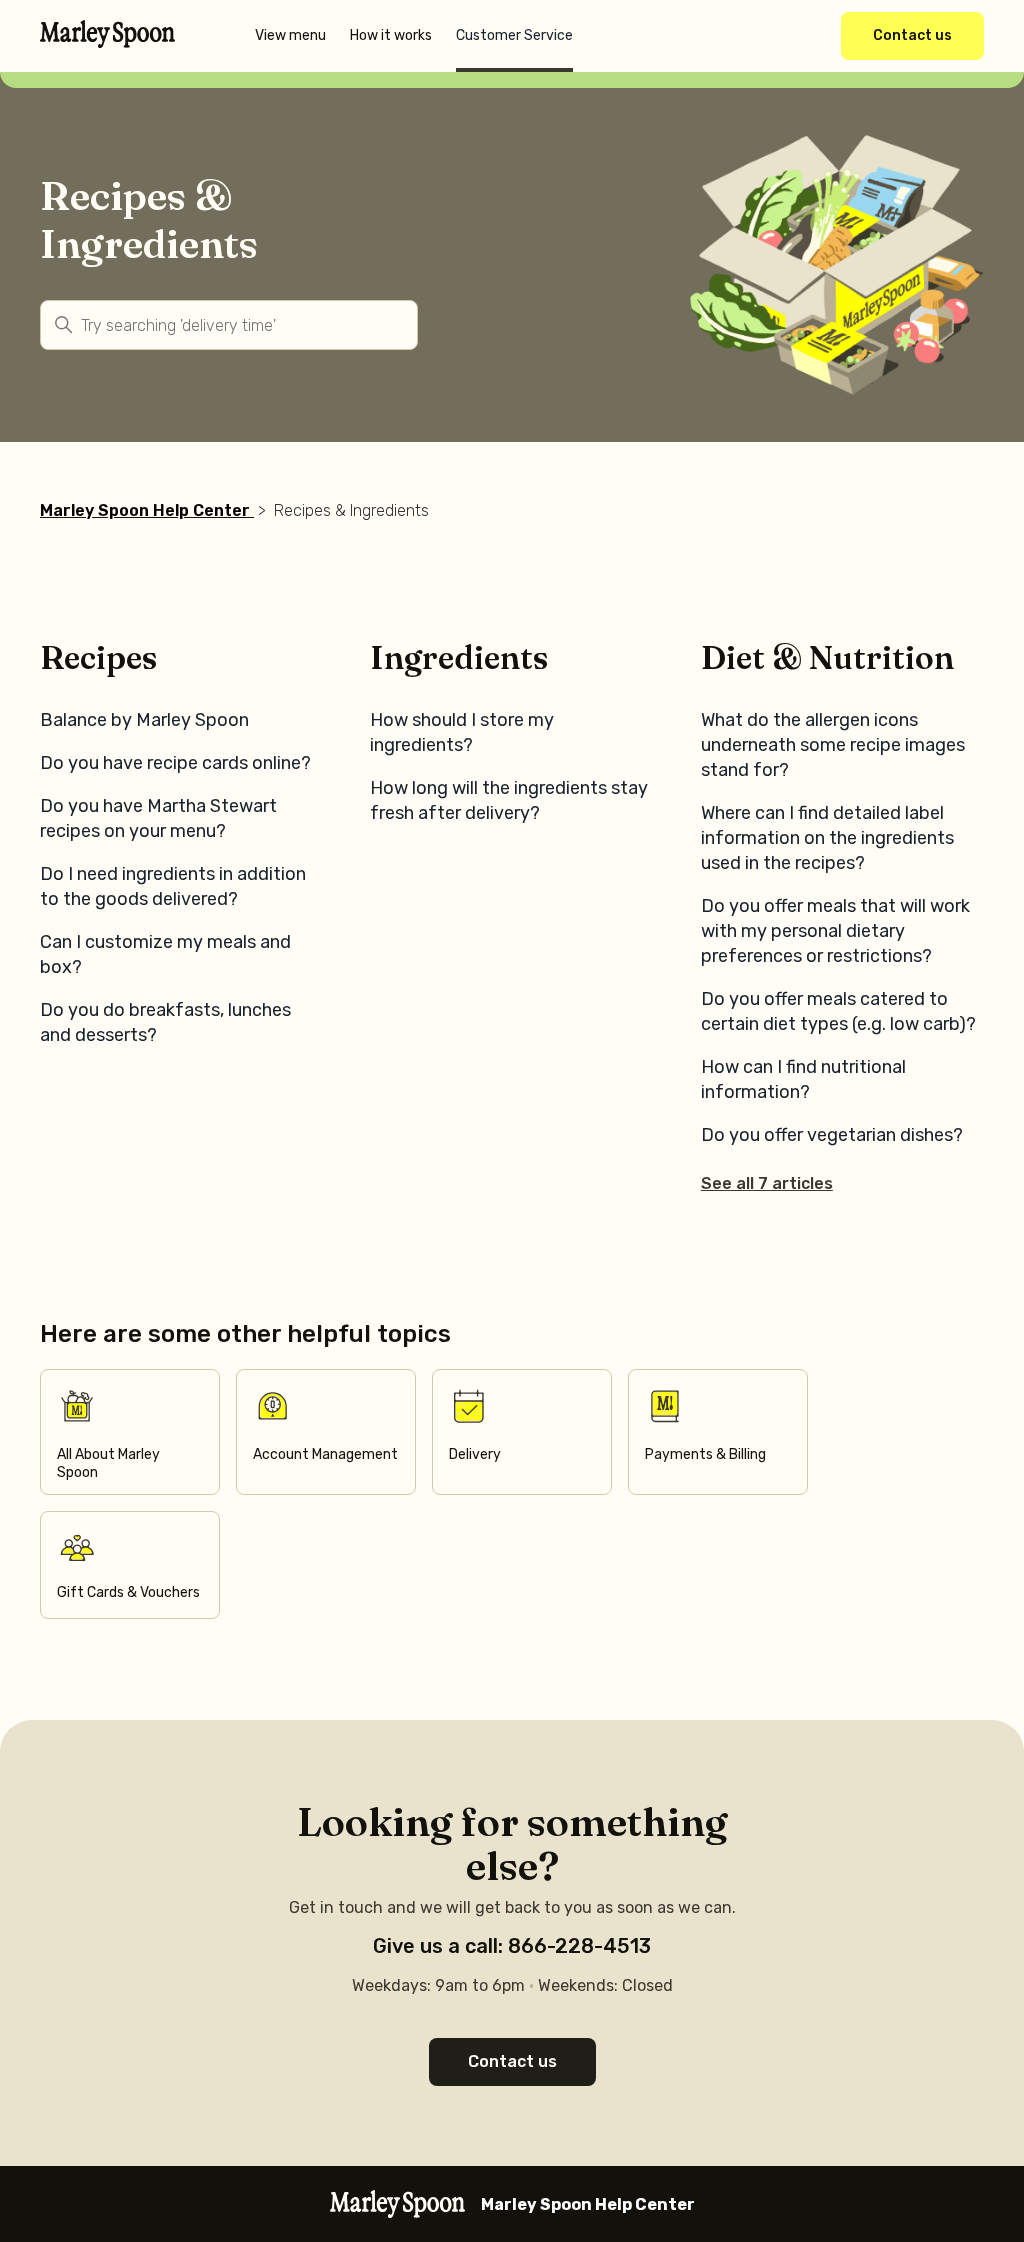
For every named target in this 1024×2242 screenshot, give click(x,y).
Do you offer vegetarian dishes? (832, 1135)
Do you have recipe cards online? (175, 763)
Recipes (98, 657)
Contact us (912, 35)
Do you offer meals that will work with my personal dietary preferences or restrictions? (835, 931)
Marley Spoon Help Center (145, 510)
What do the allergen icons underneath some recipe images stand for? (833, 745)
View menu (290, 35)
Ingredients (459, 657)
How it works (391, 35)
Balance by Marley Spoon (144, 720)
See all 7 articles (767, 1183)
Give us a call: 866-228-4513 (512, 1946)
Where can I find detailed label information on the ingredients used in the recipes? (827, 838)
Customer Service (514, 35)
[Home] (107, 42)
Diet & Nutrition (827, 657)
